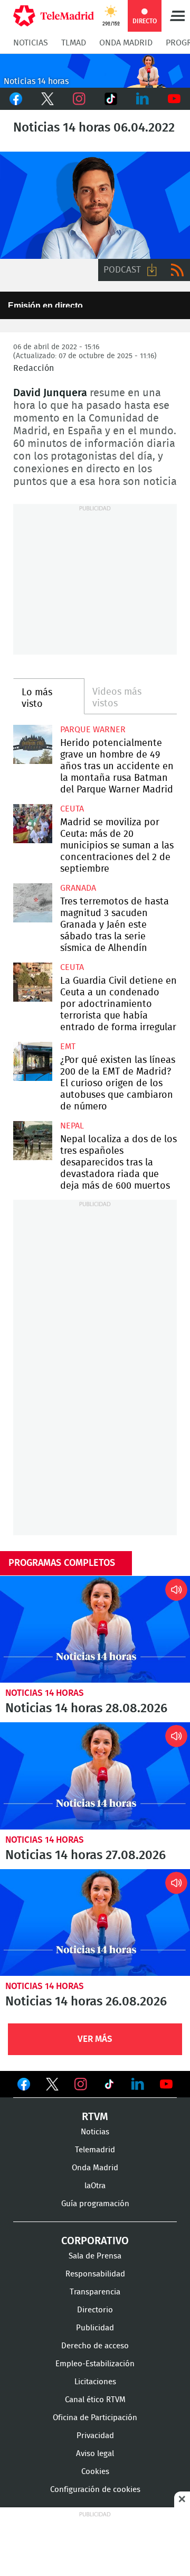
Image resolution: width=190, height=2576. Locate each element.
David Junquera (95, 205)
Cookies (95, 2472)
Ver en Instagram (81, 2084)
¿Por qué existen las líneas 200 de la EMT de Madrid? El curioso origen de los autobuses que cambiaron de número (33, 1061)
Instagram (79, 99)
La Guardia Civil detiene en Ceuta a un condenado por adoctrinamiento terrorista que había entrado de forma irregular (33, 982)
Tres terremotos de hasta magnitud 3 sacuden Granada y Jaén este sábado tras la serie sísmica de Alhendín (33, 903)
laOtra (95, 2186)
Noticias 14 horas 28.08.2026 (95, 1630)
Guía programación (95, 2204)
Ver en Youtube (166, 2084)
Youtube (174, 99)
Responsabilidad (95, 2274)
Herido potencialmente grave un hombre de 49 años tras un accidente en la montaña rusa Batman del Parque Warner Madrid (33, 744)
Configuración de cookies (95, 2490)
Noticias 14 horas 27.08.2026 (95, 1776)
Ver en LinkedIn (138, 2084)
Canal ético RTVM (95, 2400)
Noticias (31, 43)
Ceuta (72, 809)
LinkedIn (142, 99)
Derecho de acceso (95, 2346)
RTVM (95, 2117)
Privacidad (95, 2436)
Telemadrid (95, 2150)
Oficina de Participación (95, 2418)
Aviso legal (95, 2454)
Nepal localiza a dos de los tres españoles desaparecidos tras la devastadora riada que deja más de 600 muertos (33, 1141)
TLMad (74, 43)
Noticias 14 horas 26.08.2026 (95, 1923)
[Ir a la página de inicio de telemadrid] (54, 16)
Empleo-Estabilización (95, 2364)
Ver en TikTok (109, 2086)
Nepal (72, 1126)
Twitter (47, 99)
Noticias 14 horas (45, 1693)
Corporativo (95, 2241)
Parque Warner (93, 730)
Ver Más (95, 2039)
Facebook (16, 99)
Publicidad (95, 2328)
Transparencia (95, 2292)
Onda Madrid (126, 43)
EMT (68, 1047)
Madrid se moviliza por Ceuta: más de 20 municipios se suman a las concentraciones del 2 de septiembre (33, 824)
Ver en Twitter (52, 2086)
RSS (177, 270)
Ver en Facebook (24, 2086)
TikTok (111, 99)
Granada (78, 888)
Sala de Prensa (95, 2256)
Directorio (95, 2310)
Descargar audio (152, 270)
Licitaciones (95, 2382)
